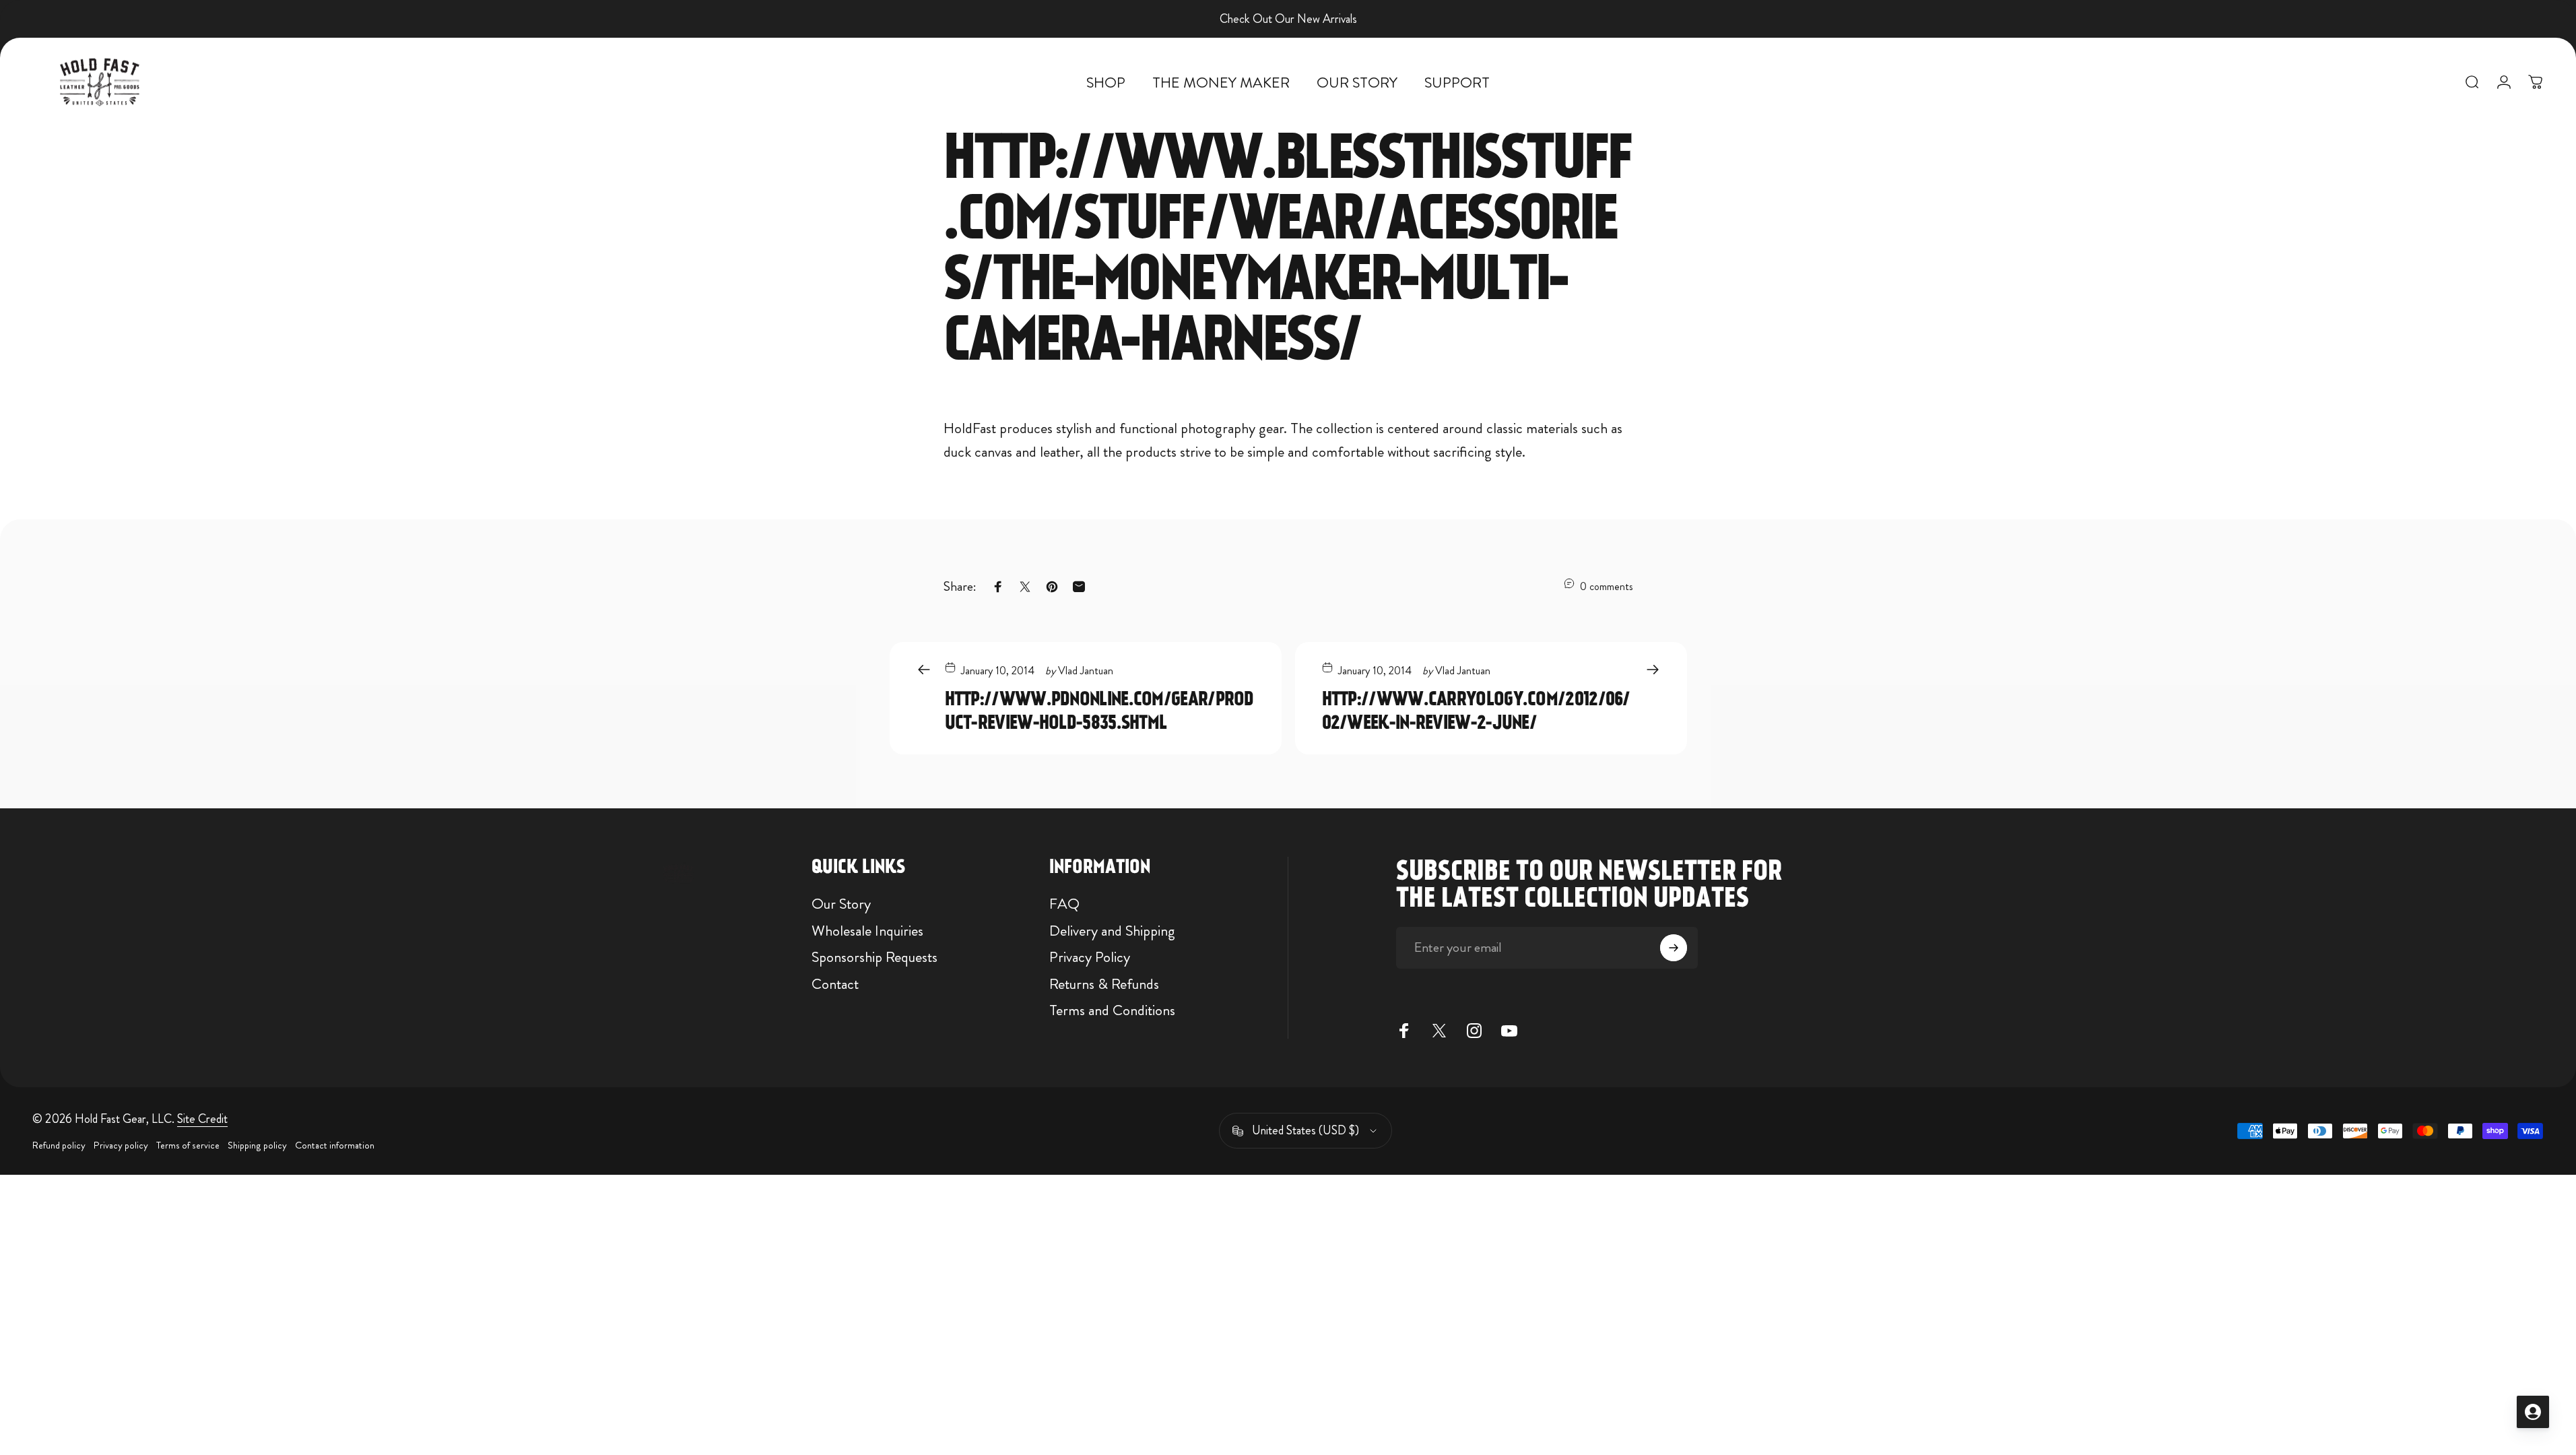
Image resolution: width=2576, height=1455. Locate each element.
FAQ (1064, 904)
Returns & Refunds (1104, 984)
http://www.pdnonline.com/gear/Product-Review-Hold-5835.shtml (1099, 710)
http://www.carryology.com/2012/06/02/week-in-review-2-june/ (1476, 710)
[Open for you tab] (2533, 1412)
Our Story (841, 904)
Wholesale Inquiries (867, 931)
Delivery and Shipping (1112, 931)
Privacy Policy (1090, 957)
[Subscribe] (1674, 948)
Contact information (335, 1145)
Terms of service (188, 1145)
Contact (835, 984)
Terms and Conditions (1112, 1010)
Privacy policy (121, 1145)
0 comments (1607, 586)
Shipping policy (257, 1145)
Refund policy (59, 1145)
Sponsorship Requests (874, 957)
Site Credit (202, 1119)
